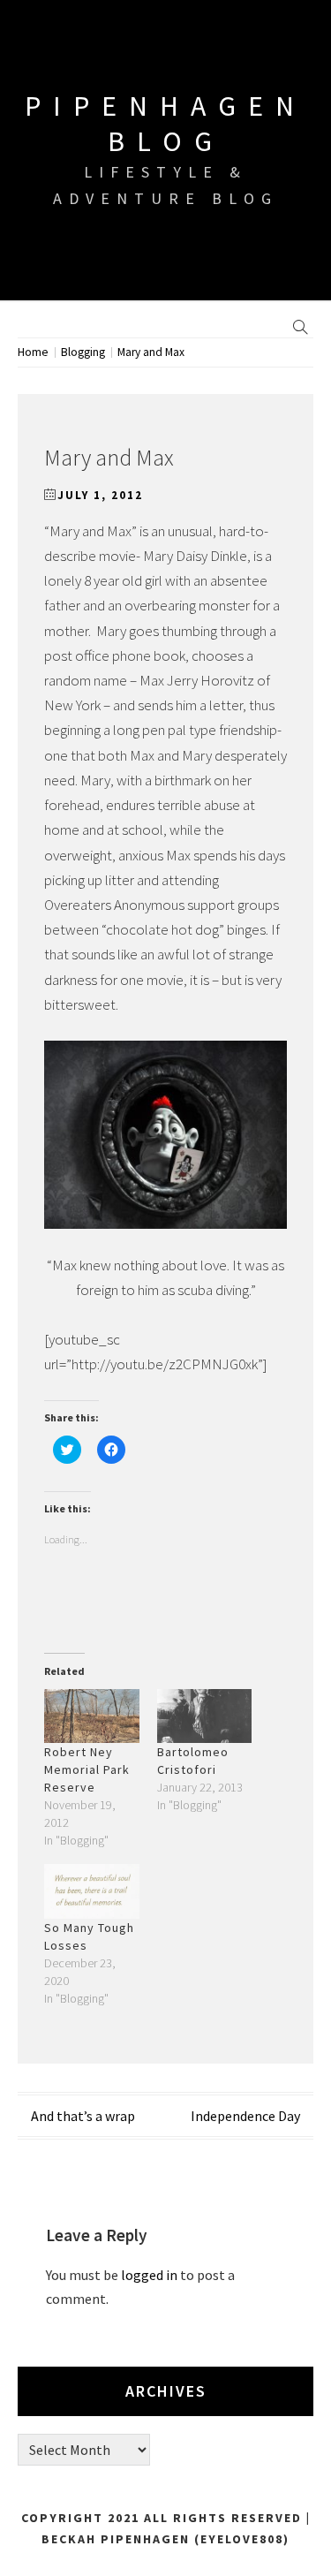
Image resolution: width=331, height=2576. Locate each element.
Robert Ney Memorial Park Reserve (87, 1769)
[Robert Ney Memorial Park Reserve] (92, 1716)
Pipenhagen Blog (165, 124)
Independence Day (245, 2116)
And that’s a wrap (83, 2116)
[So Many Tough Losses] (92, 1891)
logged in (149, 2275)
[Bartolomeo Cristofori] (205, 1716)
